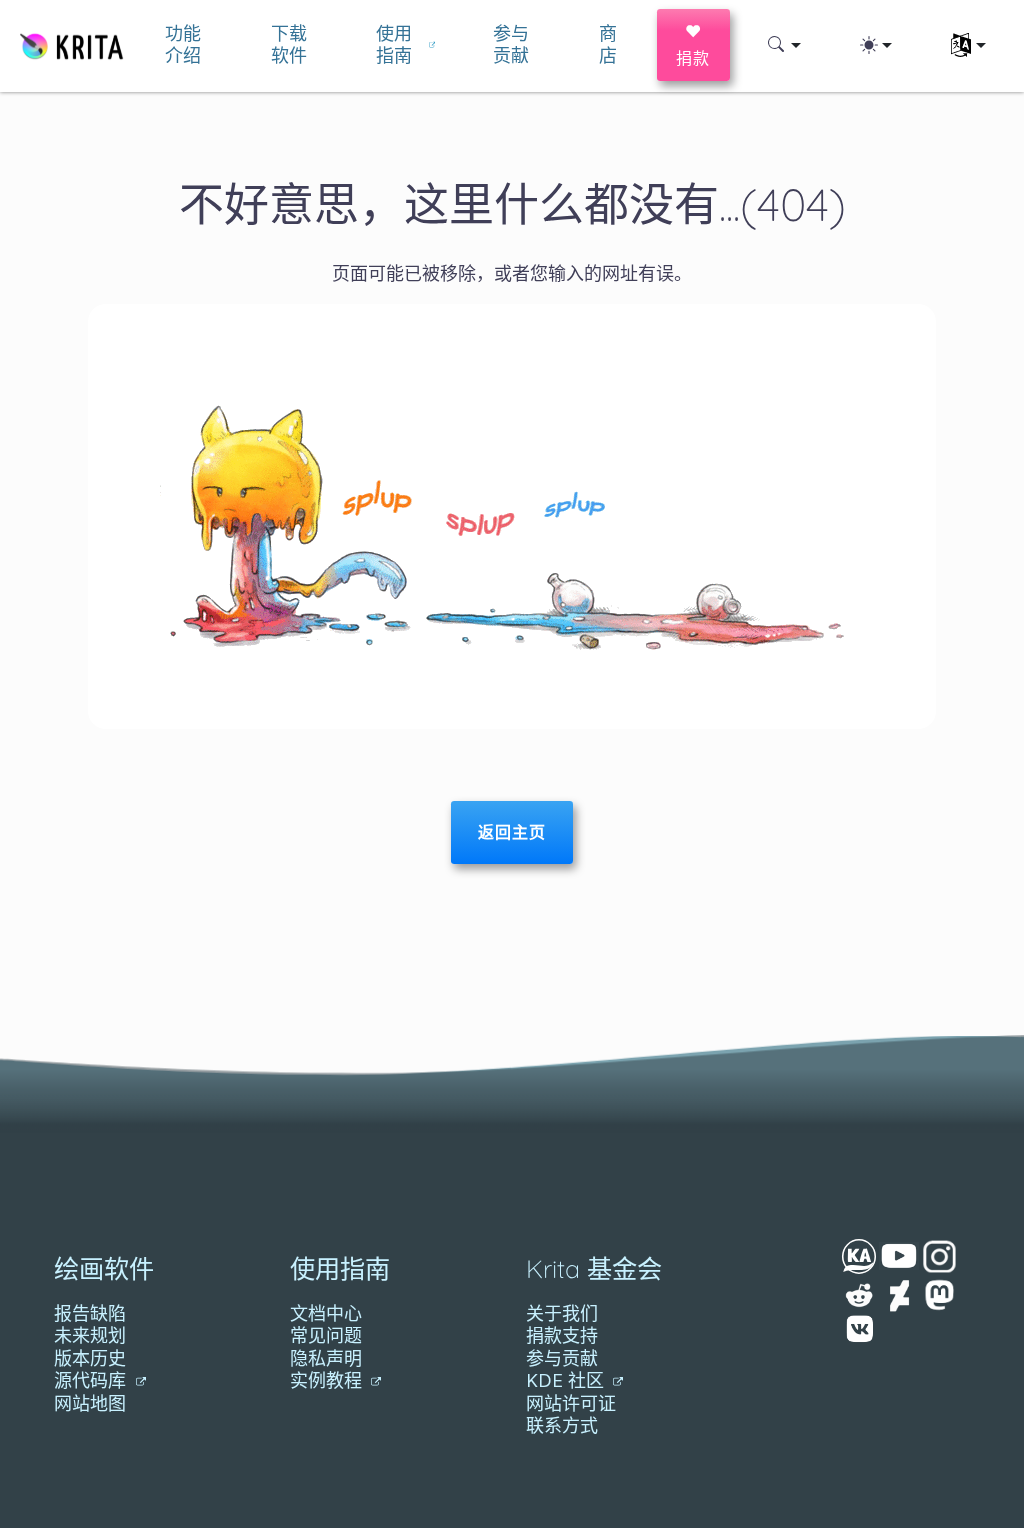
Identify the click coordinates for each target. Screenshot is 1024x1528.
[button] (784, 45)
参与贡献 (562, 1358)
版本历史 (90, 1358)
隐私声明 (326, 1358)
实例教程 (328, 1380)
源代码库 (92, 1380)
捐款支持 (562, 1335)
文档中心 (326, 1313)
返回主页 (512, 832)
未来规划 (90, 1335)
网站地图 (90, 1403)
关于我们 (562, 1313)
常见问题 (326, 1335)
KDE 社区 (567, 1380)
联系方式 (562, 1425)
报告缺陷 (90, 1313)
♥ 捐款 (693, 44)
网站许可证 (571, 1403)
